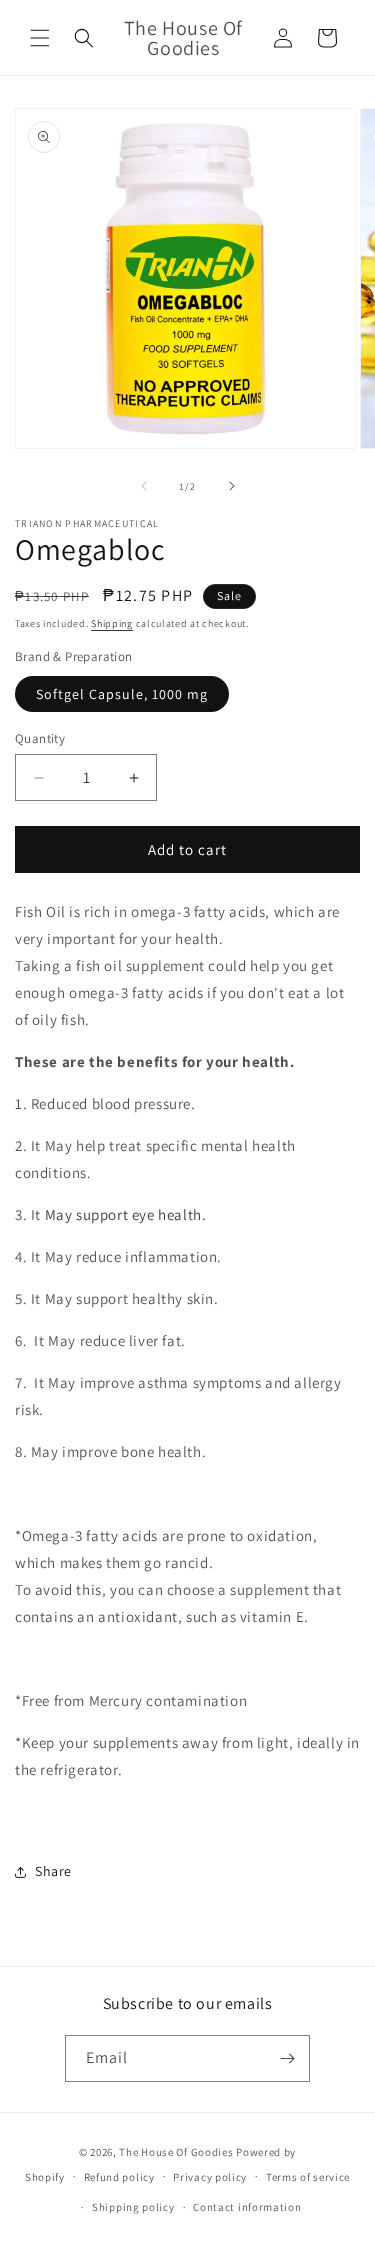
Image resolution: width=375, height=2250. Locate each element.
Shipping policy (133, 2207)
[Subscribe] (287, 2058)
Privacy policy (210, 2177)
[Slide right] (232, 486)
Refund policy (119, 2177)
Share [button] (53, 1871)
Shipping (112, 623)
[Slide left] (144, 486)
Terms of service (308, 2177)
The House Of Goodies (176, 2152)
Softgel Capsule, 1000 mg (122, 694)
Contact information (247, 2207)
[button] (40, 38)
